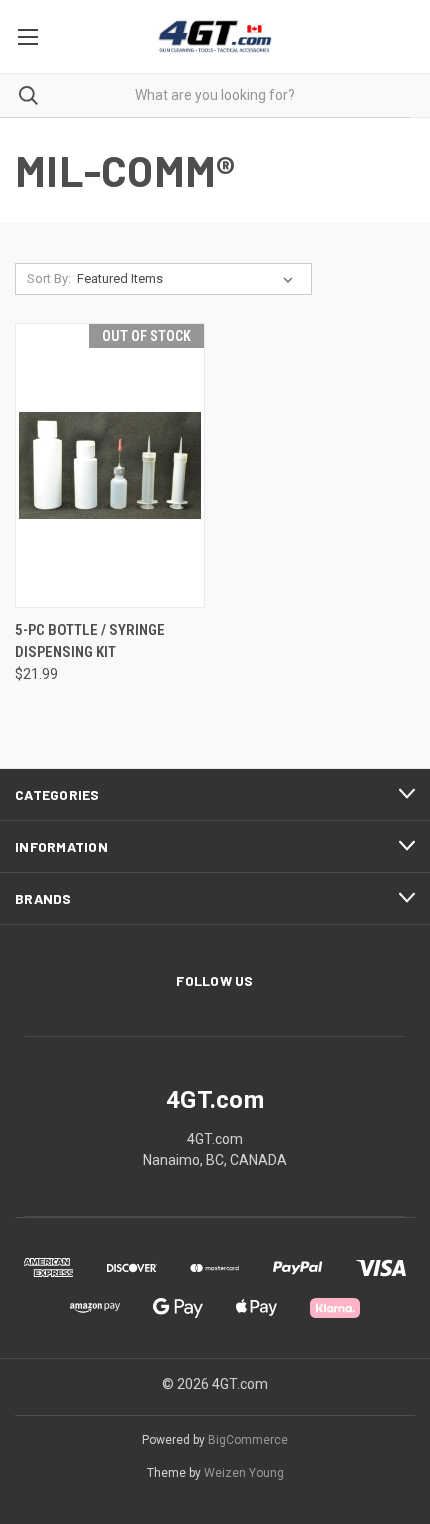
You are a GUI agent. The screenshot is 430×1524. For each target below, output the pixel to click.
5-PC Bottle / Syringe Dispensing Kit (90, 641)
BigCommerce (248, 1440)
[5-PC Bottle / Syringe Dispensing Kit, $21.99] (110, 465)
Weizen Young (244, 1473)
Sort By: (49, 278)
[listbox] (189, 279)
